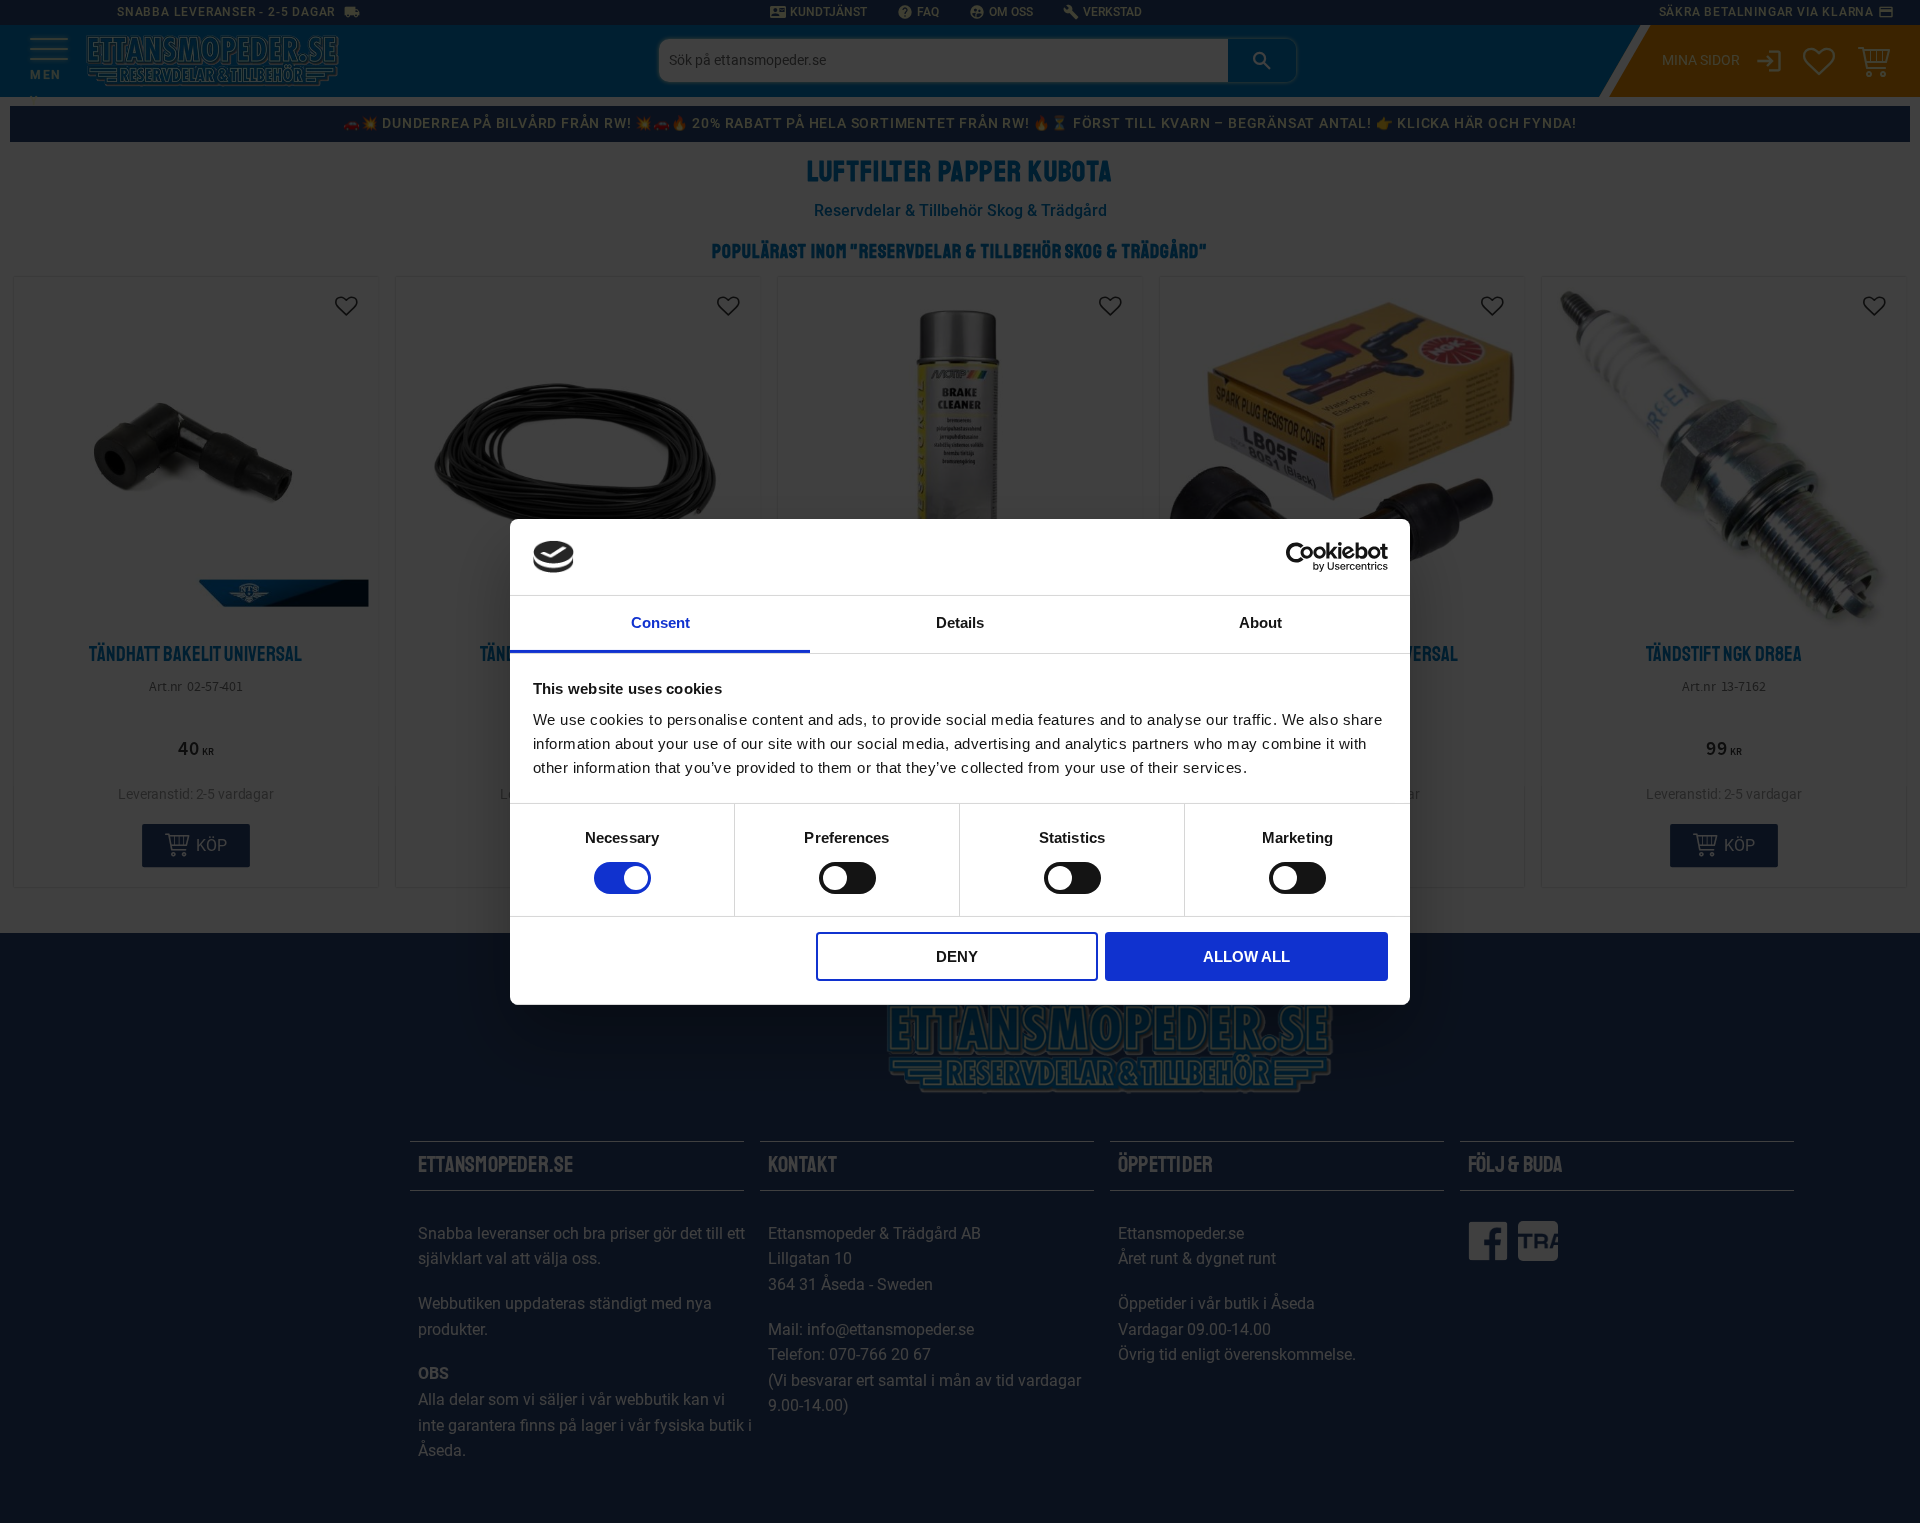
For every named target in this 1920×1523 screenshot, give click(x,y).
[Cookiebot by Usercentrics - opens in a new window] (1300, 557)
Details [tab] (960, 622)
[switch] (847, 878)
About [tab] (1260, 622)
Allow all (1246, 956)
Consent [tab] (660, 622)
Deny (957, 956)
